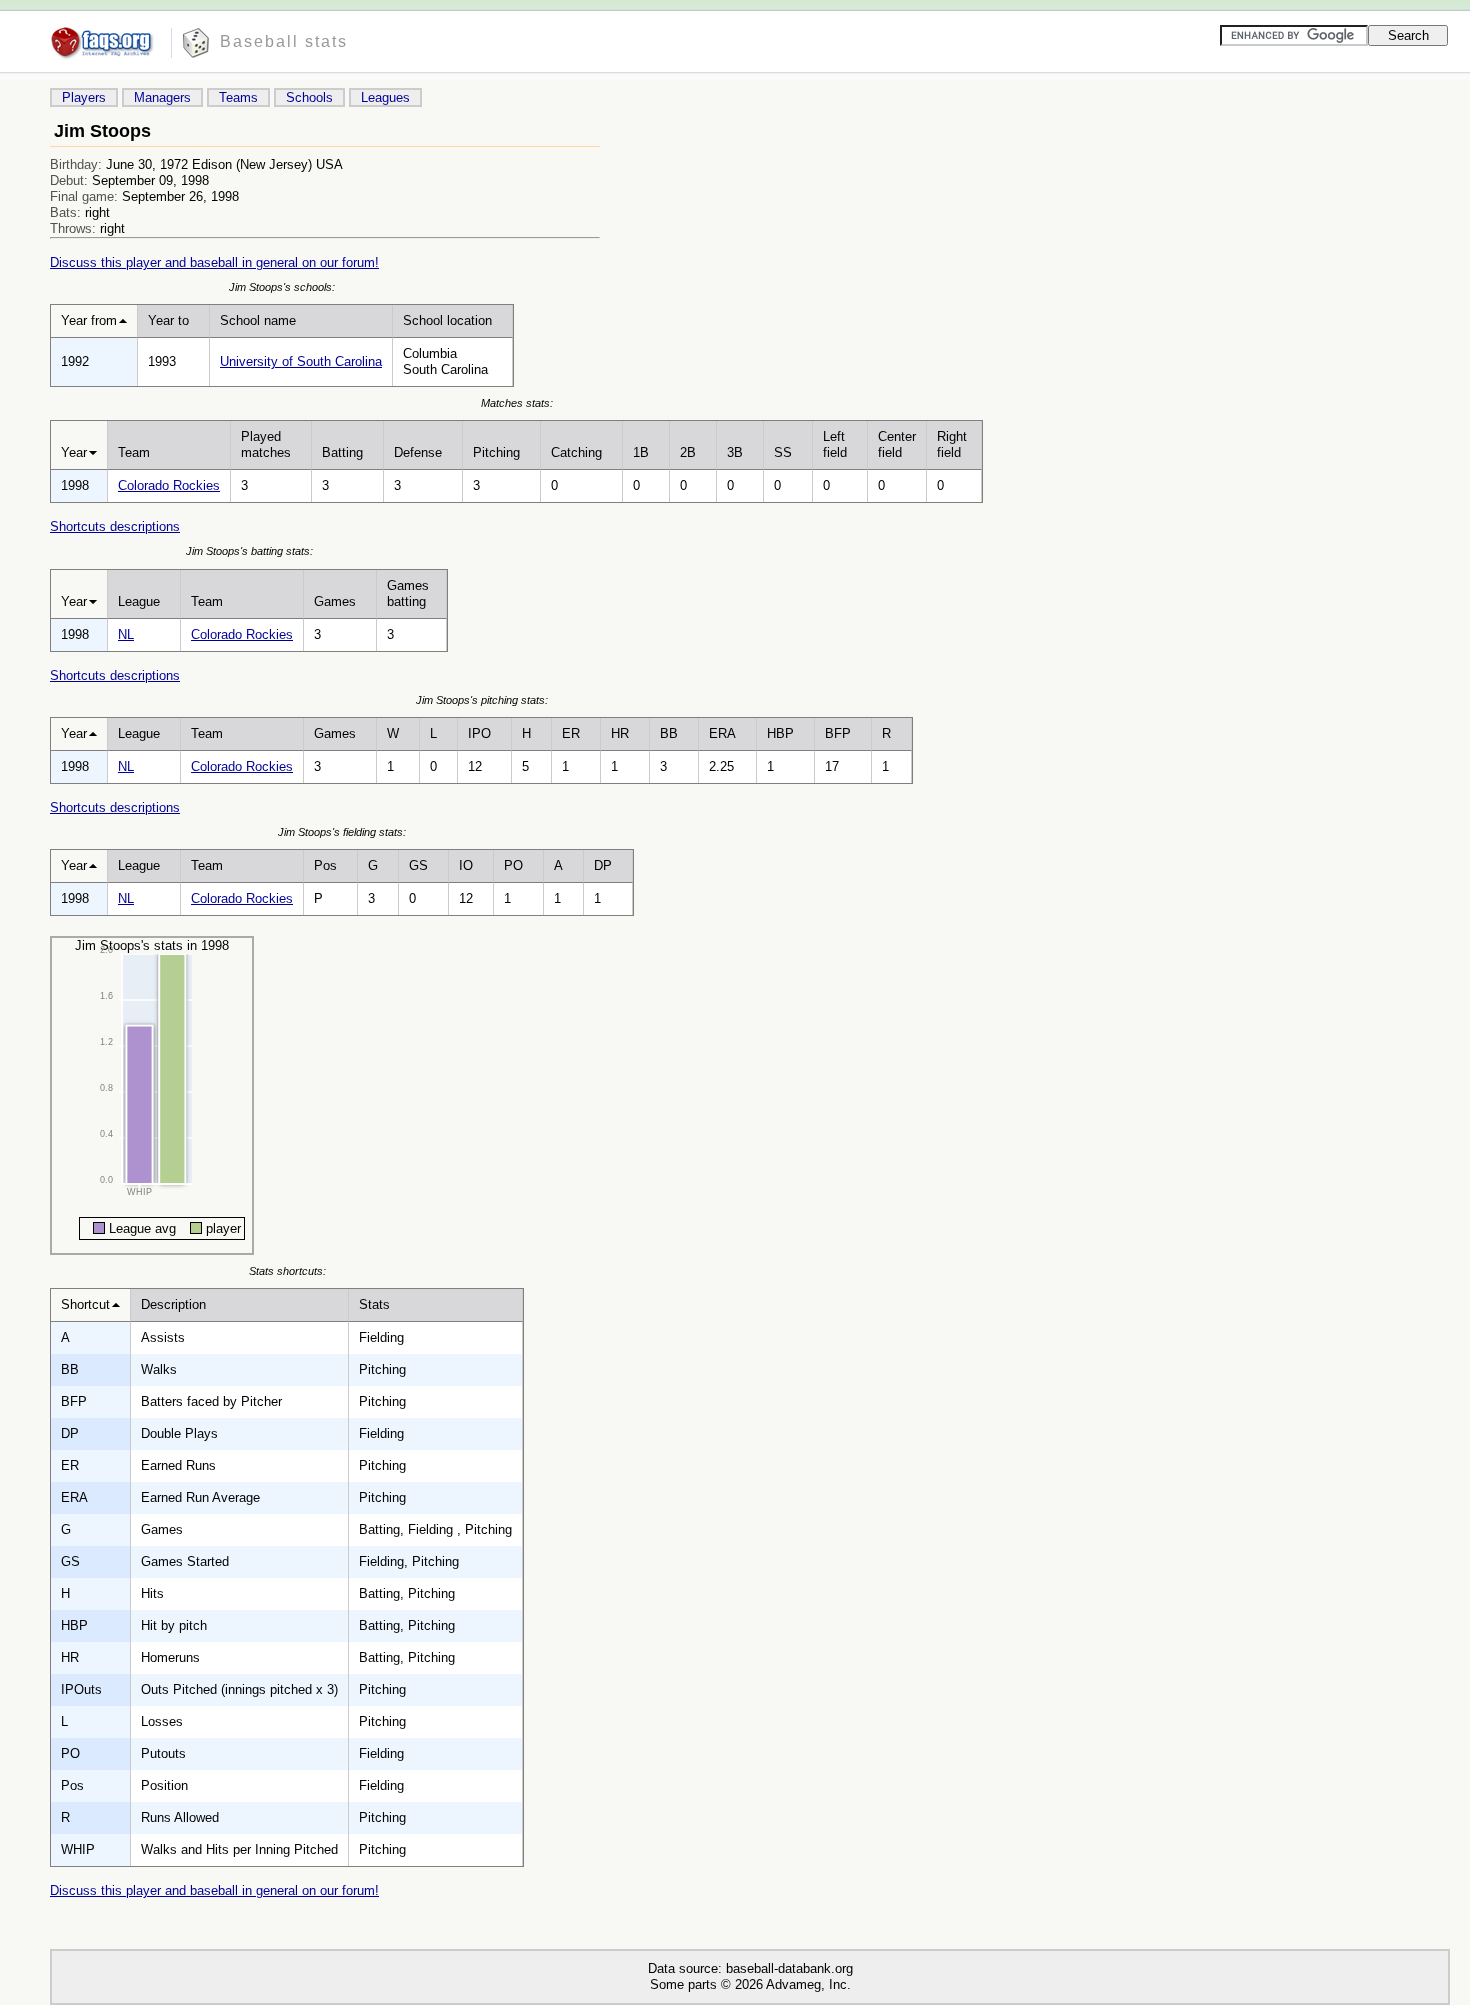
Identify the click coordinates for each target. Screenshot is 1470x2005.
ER (571, 733)
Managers (162, 97)
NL (126, 634)
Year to (168, 320)
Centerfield (897, 444)
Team (134, 452)
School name (258, 320)
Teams (238, 97)
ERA (722, 733)
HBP (780, 733)
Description (173, 1304)
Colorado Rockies (169, 485)
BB (669, 733)
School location (447, 320)
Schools (309, 97)
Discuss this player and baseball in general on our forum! (214, 262)
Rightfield (952, 444)
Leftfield (835, 444)
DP (603, 865)
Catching (576, 452)
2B (688, 452)
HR (620, 733)
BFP (838, 733)
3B (735, 452)
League (139, 601)
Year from (89, 320)
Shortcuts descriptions (115, 526)
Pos (325, 865)
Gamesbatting (408, 593)
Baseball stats (284, 41)
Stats (374, 1304)
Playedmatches (266, 444)
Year (74, 452)
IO (466, 865)
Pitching (496, 452)
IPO (479, 733)
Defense (418, 452)
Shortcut (85, 1304)
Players (84, 97)
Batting (342, 452)
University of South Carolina (301, 361)
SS (783, 452)
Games (335, 601)
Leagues (385, 97)
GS (418, 865)
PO (513, 865)
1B (641, 452)
